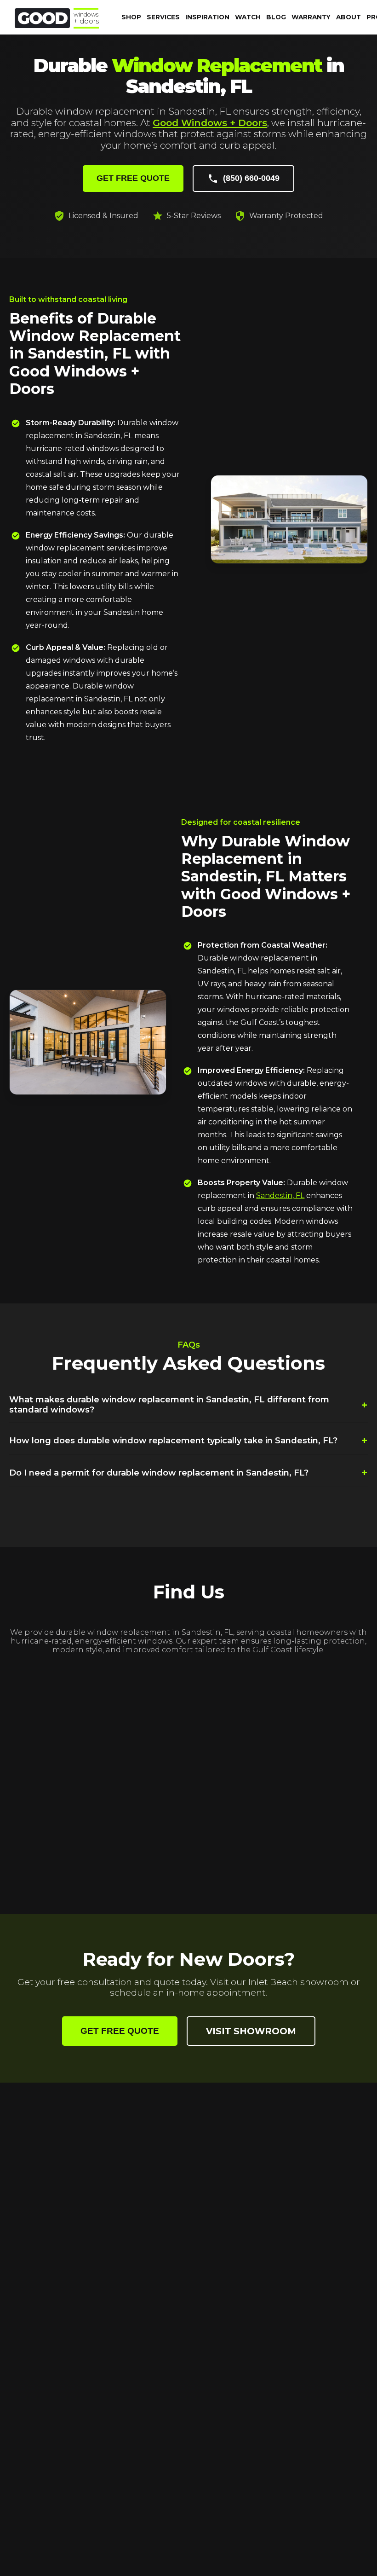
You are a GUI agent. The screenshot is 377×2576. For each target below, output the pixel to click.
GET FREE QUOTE (133, 178)
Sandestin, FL (280, 1195)
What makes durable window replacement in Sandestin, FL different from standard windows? (188, 1405)
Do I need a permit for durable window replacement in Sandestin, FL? (188, 1473)
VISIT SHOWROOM (251, 2031)
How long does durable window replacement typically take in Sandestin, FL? (188, 1440)
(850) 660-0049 (251, 178)
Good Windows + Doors (210, 123)
